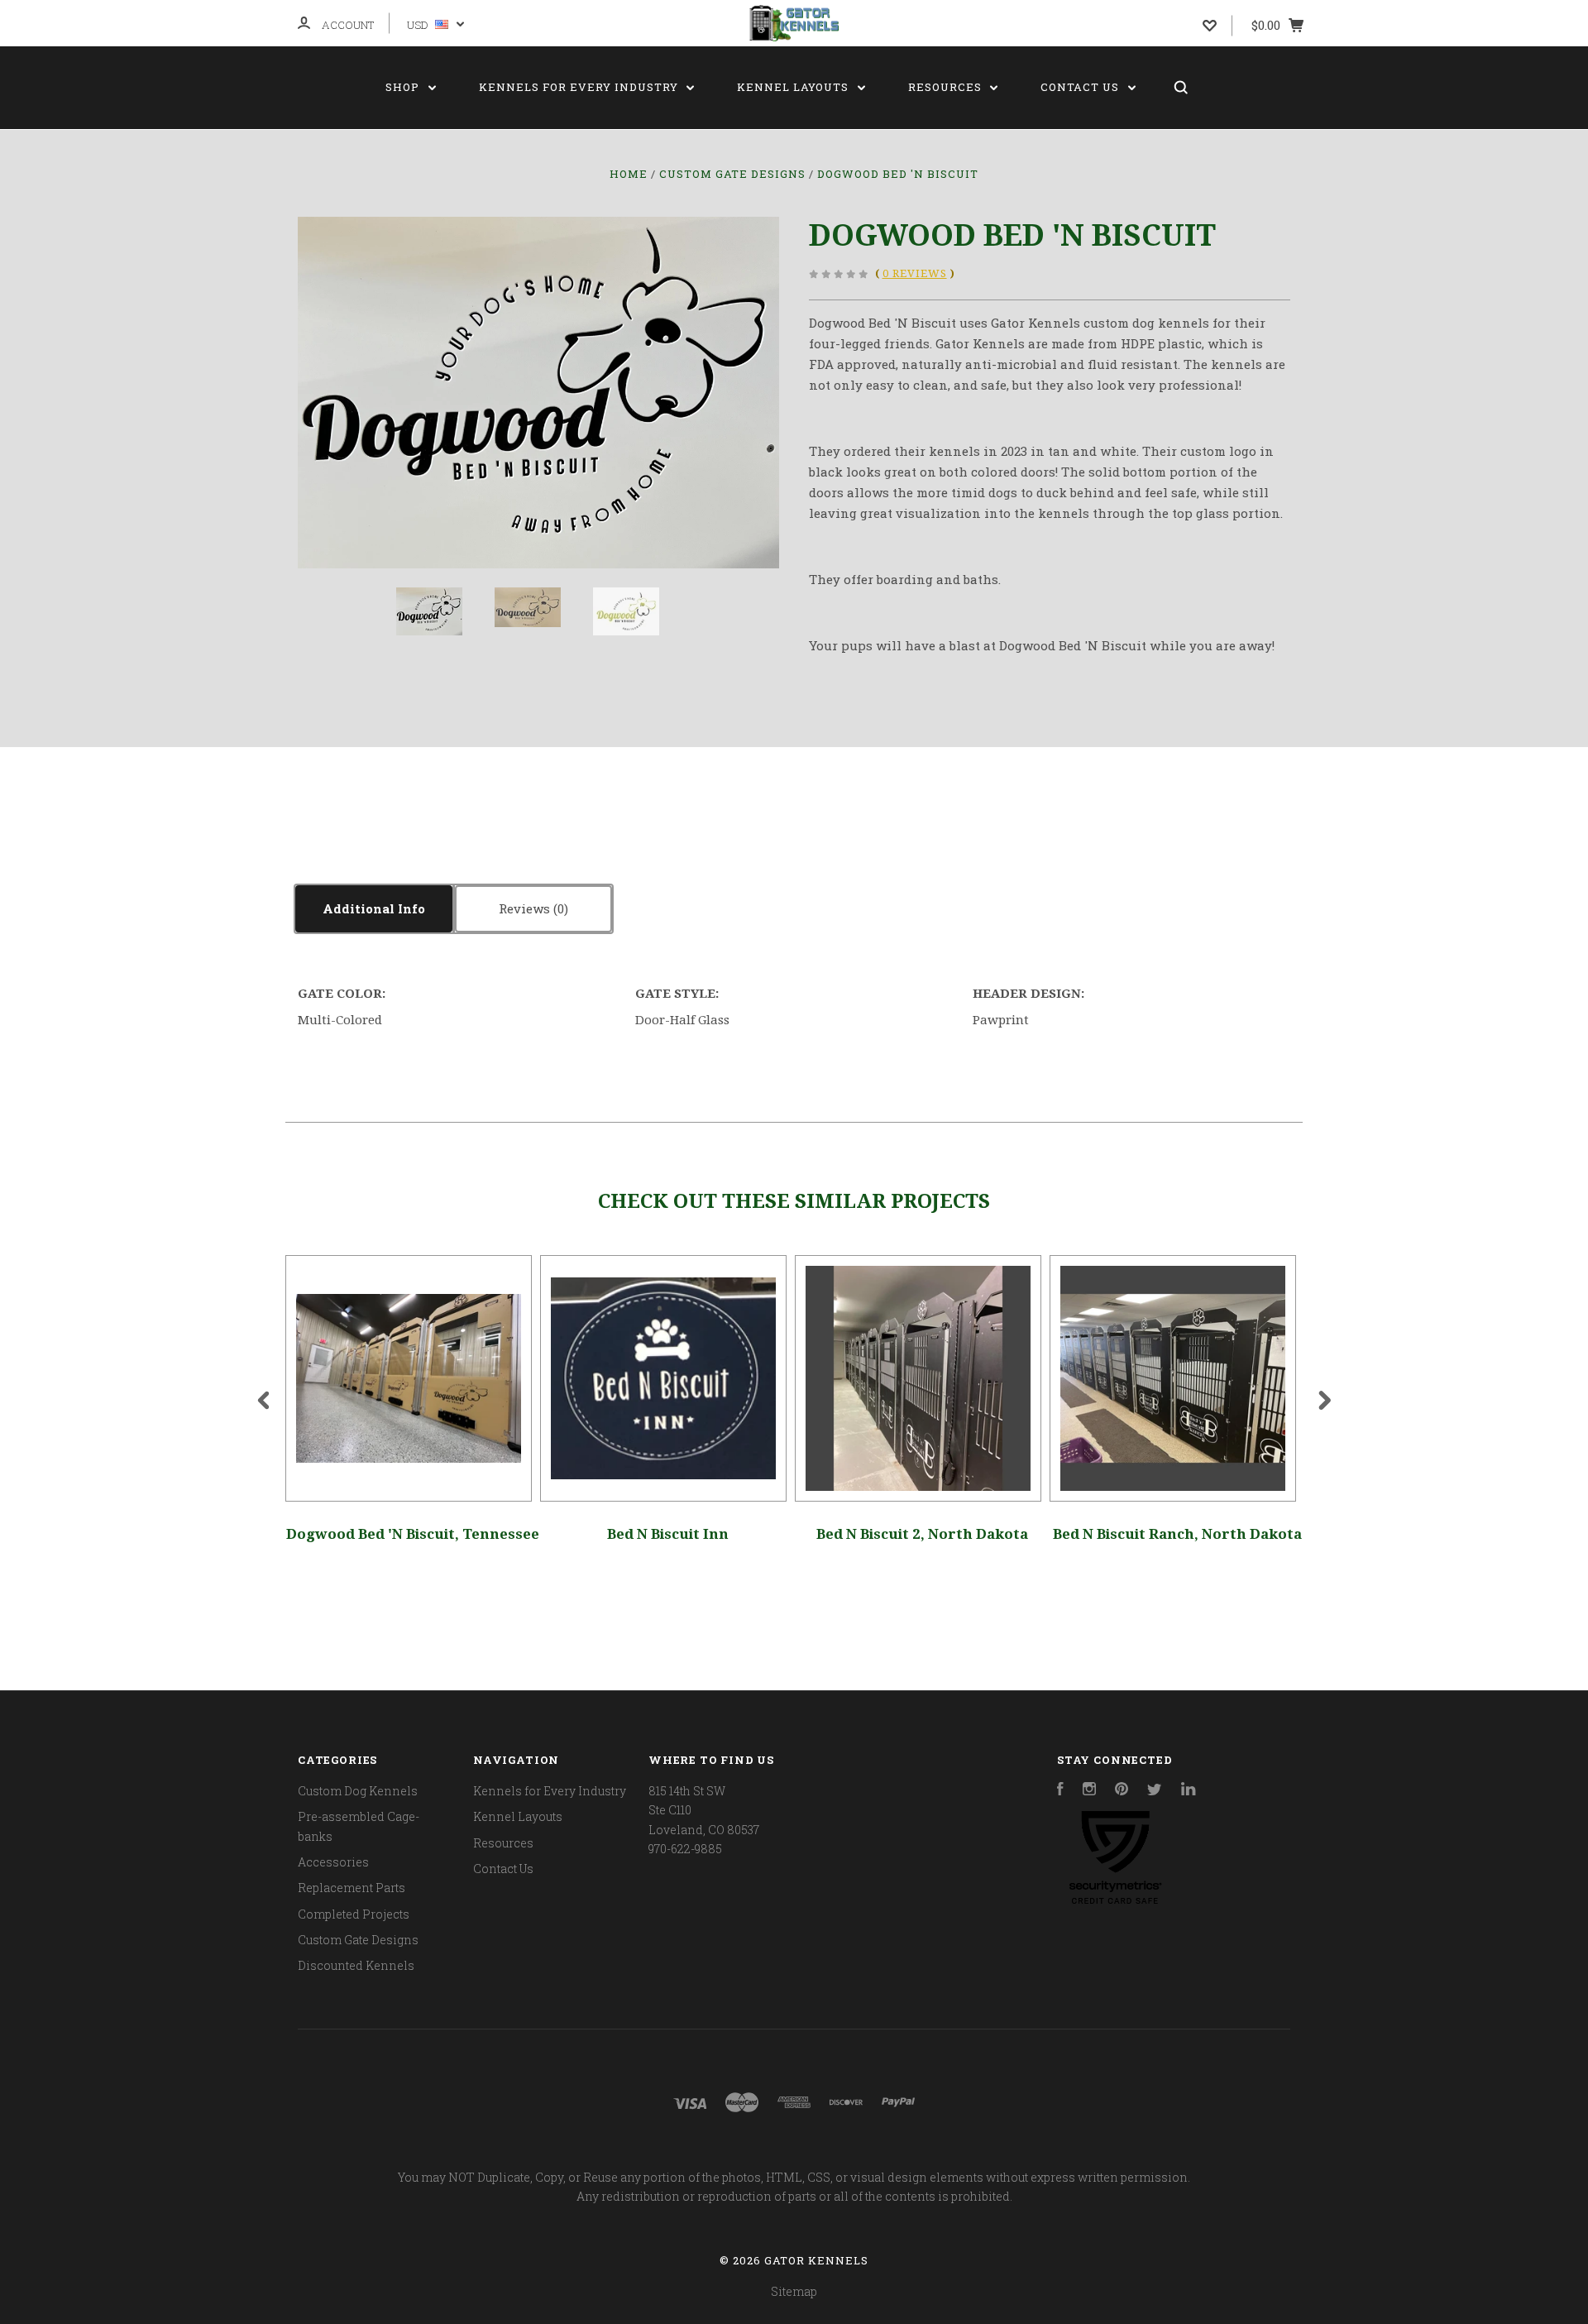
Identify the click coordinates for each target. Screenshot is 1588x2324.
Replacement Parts (352, 1888)
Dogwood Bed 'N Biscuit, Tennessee (413, 1534)
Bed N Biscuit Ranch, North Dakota (1177, 1534)
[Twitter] (1155, 1791)
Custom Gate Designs (358, 1940)
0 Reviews (915, 273)
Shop (404, 87)
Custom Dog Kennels (358, 1791)
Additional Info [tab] (374, 908)
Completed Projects (354, 1914)
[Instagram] (1089, 1791)
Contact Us (1081, 87)
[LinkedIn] (1189, 1791)
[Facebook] (1060, 1791)
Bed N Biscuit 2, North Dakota (922, 1534)
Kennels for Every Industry (580, 87)
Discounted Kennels (356, 1965)
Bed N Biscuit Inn (668, 1534)
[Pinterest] (1122, 1791)
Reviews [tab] (526, 908)
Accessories (333, 1862)
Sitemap (794, 2291)
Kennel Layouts (794, 87)
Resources (947, 87)
